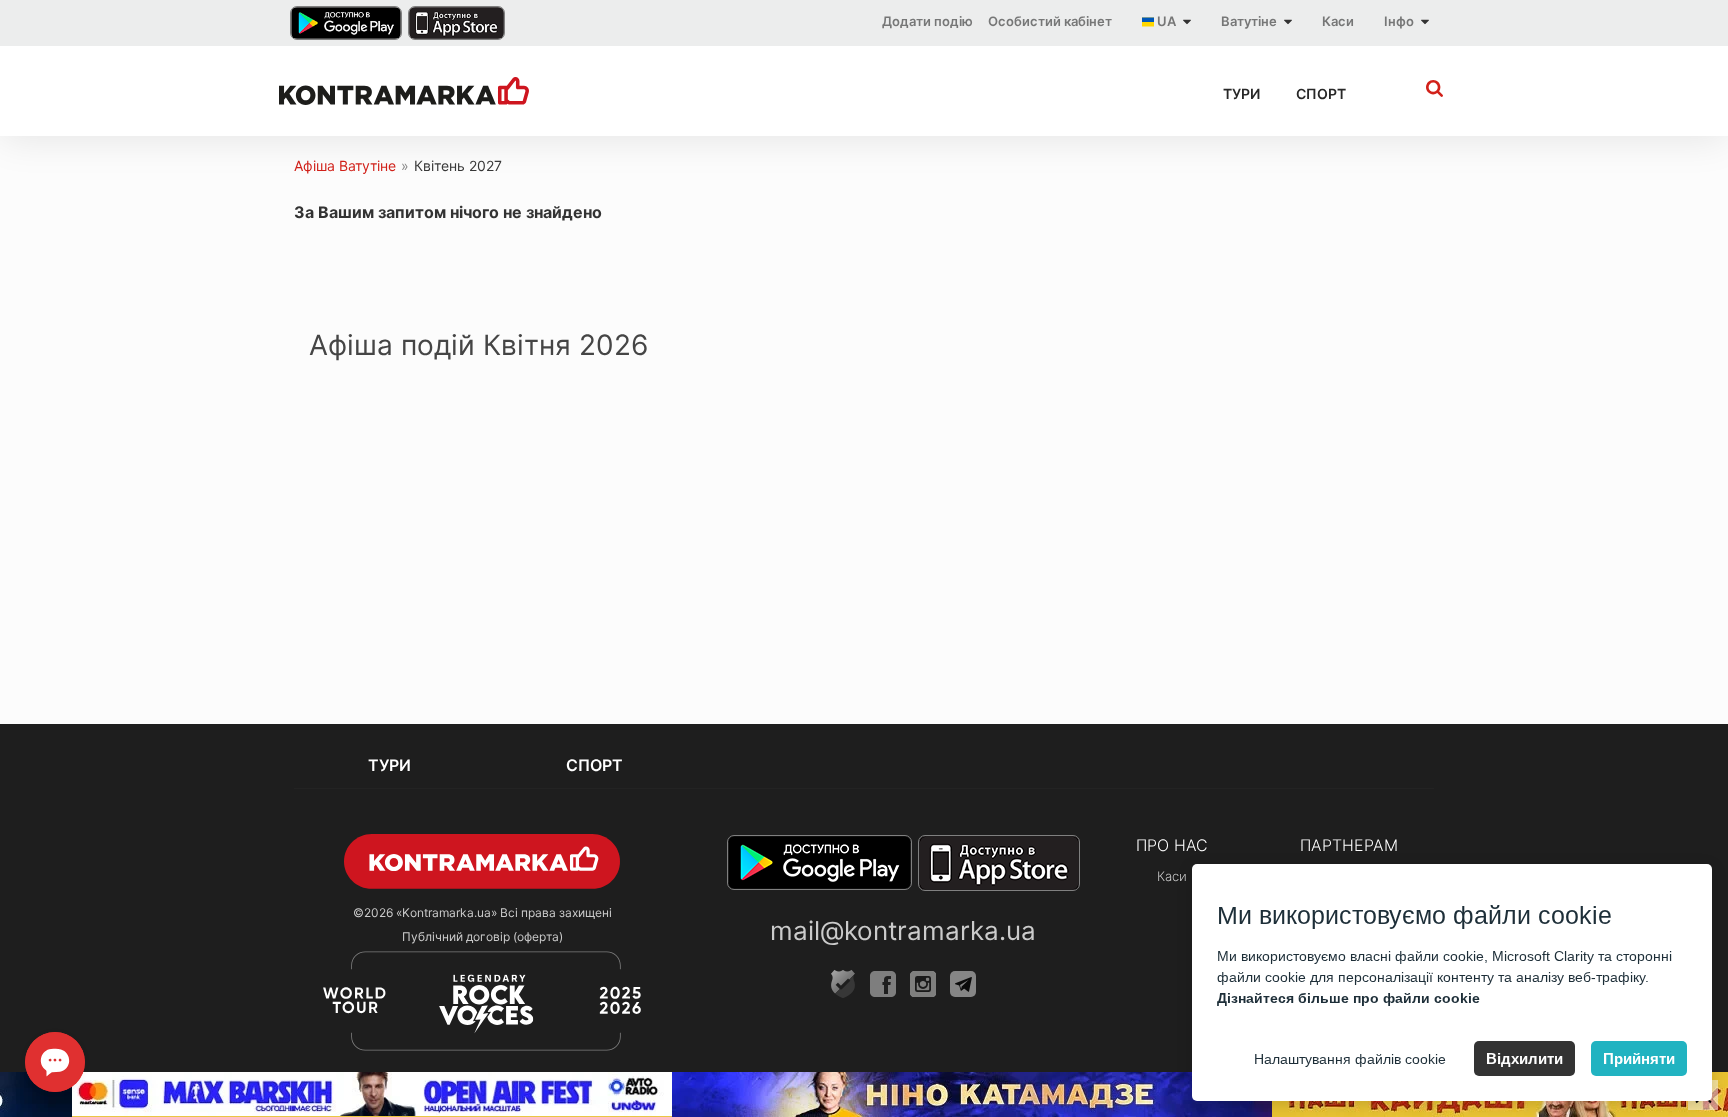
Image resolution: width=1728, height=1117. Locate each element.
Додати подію (927, 21)
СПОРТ (1321, 93)
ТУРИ (1241, 93)
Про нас (1172, 845)
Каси (1338, 21)
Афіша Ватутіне (345, 165)
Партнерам (1349, 845)
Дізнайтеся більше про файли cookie (1348, 998)
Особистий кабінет (1050, 21)
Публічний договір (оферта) (482, 936)
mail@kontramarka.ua (903, 930)
